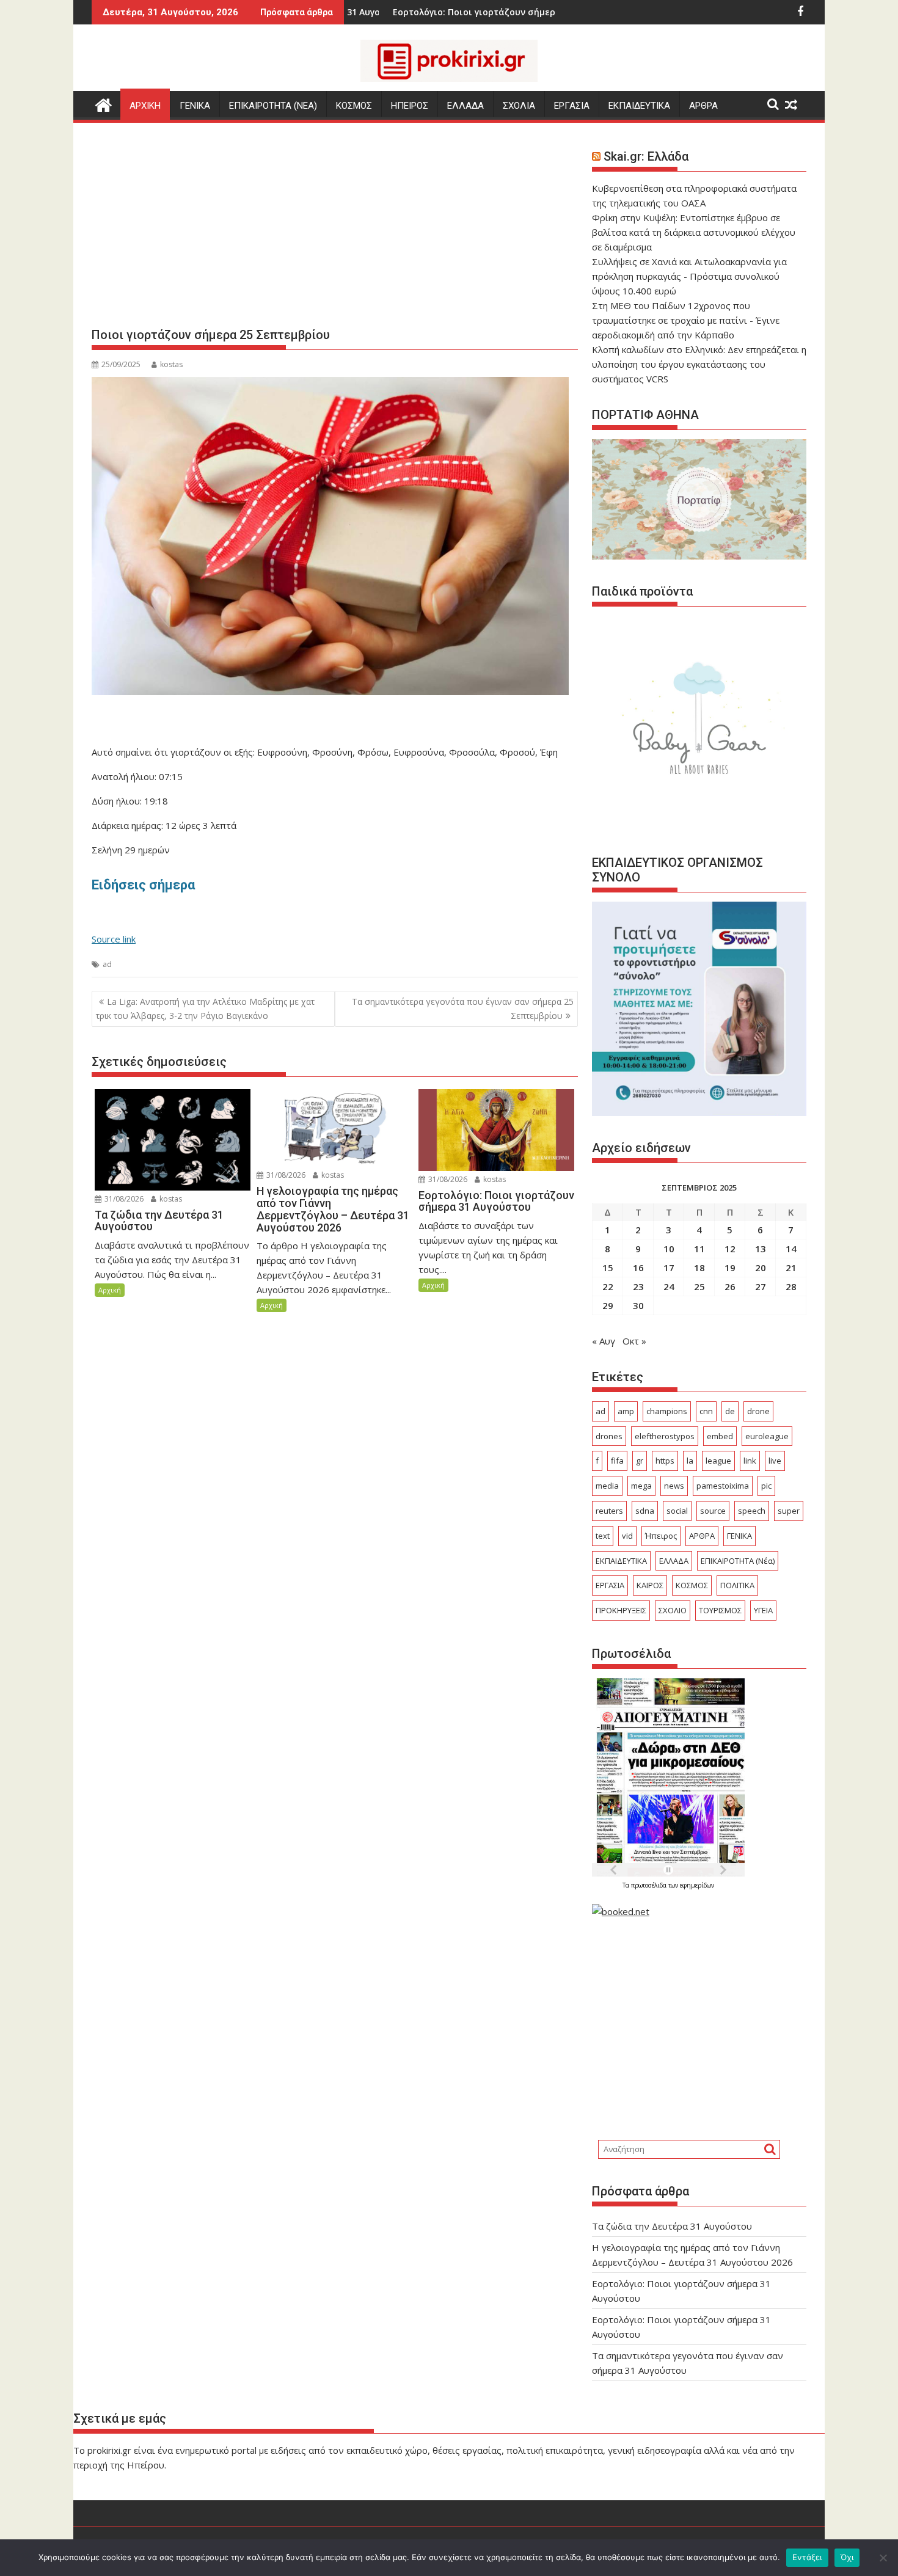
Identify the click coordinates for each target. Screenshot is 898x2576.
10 (669, 1249)
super (789, 1511)
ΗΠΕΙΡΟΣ (410, 106)
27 (761, 1286)
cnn (706, 1411)
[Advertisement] (335, 230)
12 (730, 1249)
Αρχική (110, 1290)
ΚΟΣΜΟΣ (354, 106)
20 (761, 1268)
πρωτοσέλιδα (650, 1885)
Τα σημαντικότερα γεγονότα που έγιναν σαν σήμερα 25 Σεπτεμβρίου (463, 1008)
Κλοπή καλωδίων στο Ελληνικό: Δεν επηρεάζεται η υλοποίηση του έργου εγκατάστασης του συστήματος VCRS (699, 364)
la (690, 1461)
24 (669, 1286)
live (775, 1461)
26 (730, 1286)
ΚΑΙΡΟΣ (650, 1585)
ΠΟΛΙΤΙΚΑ (737, 1585)
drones (609, 1436)
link (750, 1461)
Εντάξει (807, 2557)
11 (699, 1249)
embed (720, 1436)
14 (791, 1249)
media (607, 1486)
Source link (114, 939)
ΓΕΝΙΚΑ (195, 106)
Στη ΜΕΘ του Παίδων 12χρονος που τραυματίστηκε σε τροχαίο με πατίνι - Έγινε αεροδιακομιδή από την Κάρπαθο (686, 320)
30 (638, 1305)
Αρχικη (145, 106)
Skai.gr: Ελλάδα (646, 156)
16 (638, 1268)
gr (640, 1461)
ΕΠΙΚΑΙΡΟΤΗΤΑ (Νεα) (273, 106)
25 (699, 1286)
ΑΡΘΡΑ (703, 106)
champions (667, 1411)
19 (730, 1268)
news (674, 1486)
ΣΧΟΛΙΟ (673, 1610)
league (718, 1461)
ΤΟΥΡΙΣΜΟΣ (720, 1610)
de (730, 1411)
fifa (617, 1461)
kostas (171, 364)
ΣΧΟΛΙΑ (519, 106)
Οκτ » (634, 1341)
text (603, 1536)
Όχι (847, 2557)
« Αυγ (604, 1341)
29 (608, 1305)
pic (766, 1486)
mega (641, 1486)
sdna (645, 1511)
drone (758, 1411)
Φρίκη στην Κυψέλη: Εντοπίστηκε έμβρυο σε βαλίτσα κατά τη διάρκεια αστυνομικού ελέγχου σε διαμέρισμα (694, 232)
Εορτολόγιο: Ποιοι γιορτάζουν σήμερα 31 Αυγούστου (408, 12)
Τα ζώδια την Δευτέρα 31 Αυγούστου (672, 2226)
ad (107, 964)
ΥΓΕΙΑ (763, 1610)
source (713, 1511)
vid (627, 1536)
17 (669, 1268)
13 (761, 1249)
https (665, 1461)
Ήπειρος (661, 1536)
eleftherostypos (665, 1436)
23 (638, 1286)
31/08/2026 (123, 1199)
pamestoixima (723, 1486)
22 (608, 1286)
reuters (609, 1511)
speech (752, 1511)
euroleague (767, 1436)
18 (699, 1268)
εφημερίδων (697, 1885)
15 (608, 1268)
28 (791, 1286)
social (677, 1511)
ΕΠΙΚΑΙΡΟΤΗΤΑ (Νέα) (738, 1561)
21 (791, 1268)
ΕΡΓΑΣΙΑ (572, 106)
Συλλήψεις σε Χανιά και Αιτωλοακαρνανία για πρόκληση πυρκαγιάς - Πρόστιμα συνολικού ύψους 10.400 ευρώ (689, 276)
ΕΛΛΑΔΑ (465, 106)
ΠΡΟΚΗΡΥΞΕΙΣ (621, 1610)
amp (626, 1411)
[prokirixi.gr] (104, 104)
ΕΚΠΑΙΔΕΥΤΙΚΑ (639, 106)
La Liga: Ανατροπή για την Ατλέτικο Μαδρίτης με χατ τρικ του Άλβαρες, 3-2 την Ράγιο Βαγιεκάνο (205, 1008)
